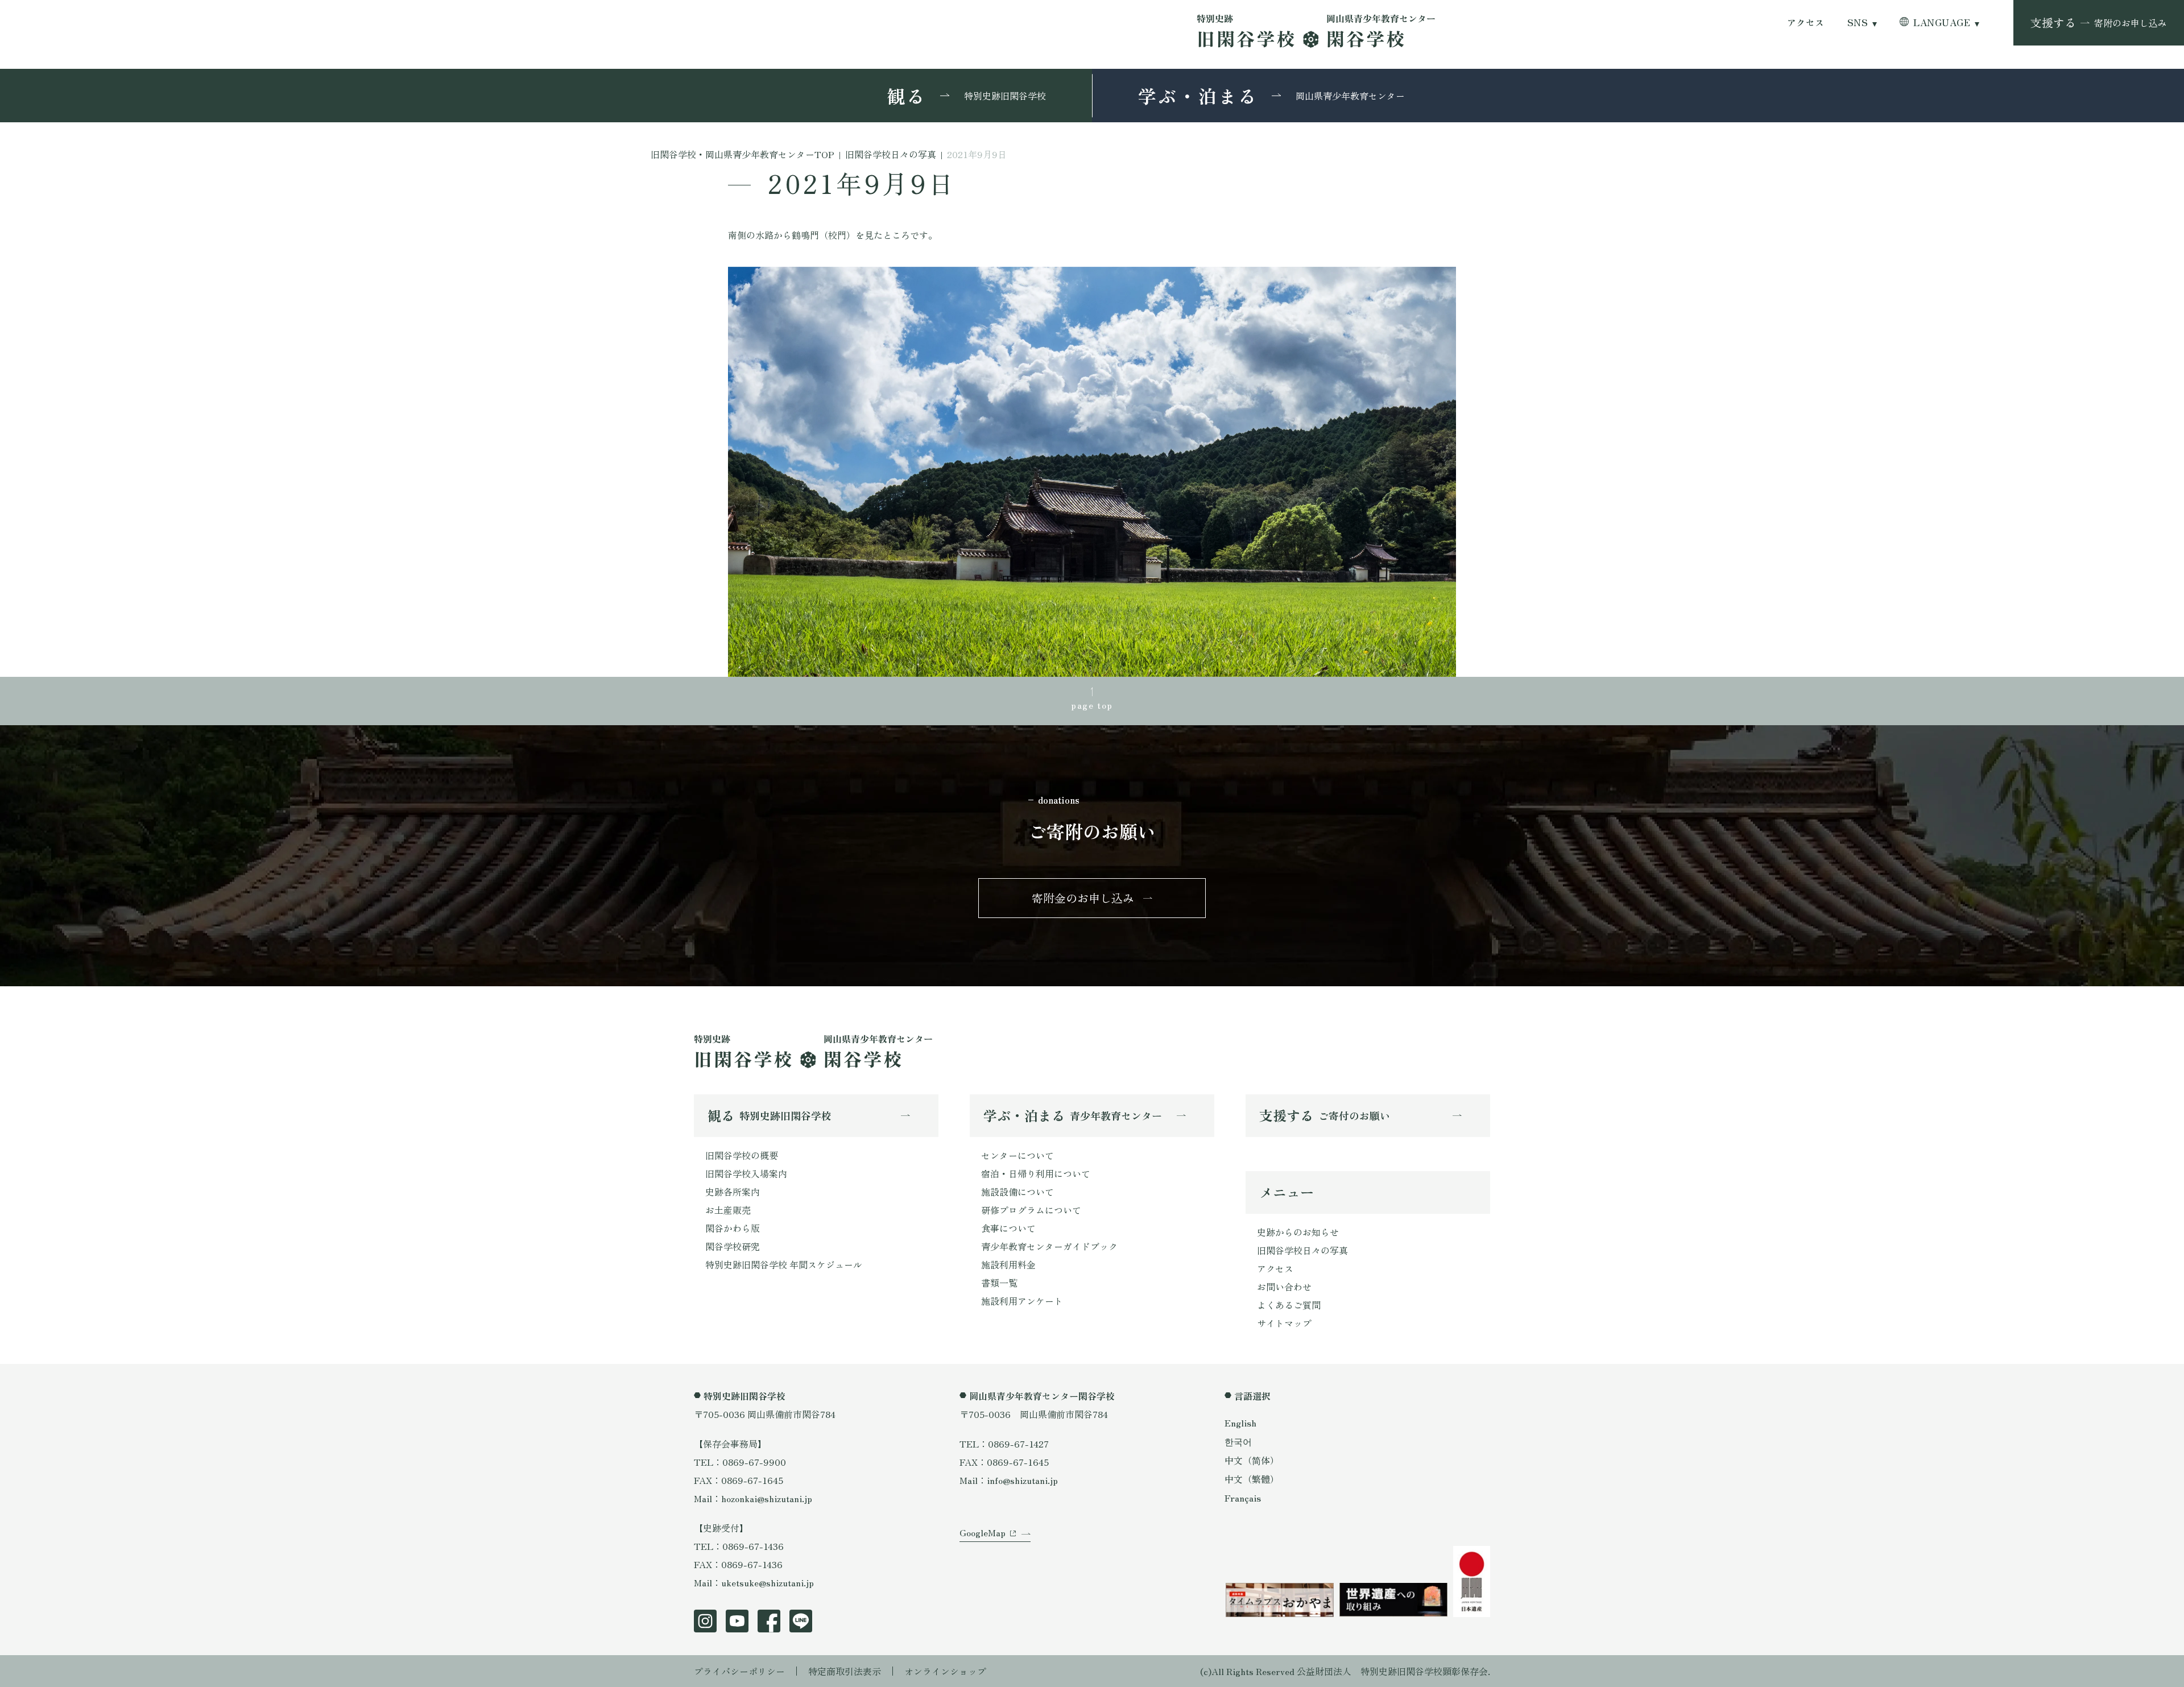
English (1240, 1423)
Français (1243, 1498)
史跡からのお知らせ (1298, 1232)
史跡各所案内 (733, 1192)
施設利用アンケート (1022, 1301)
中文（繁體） (1252, 1479)
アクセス (1806, 22)
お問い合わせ (1284, 1287)
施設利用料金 (1008, 1264)
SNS (1858, 22)
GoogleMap (983, 1532)
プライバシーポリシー (739, 1671)
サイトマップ (1284, 1323)
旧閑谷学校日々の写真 (1302, 1250)
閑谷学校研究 (733, 1246)
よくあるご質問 (1289, 1305)
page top (1092, 705)
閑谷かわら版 (733, 1228)
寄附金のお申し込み (1083, 898)
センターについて (1017, 1155)
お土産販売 (728, 1210)
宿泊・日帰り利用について (1036, 1173)
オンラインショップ (945, 1671)
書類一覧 (999, 1283)
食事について (1008, 1228)
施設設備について (1017, 1192)
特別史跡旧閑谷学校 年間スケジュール (784, 1264)
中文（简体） (1252, 1460)
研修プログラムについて (1031, 1210)
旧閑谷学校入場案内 (746, 1173)
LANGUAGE (1942, 22)
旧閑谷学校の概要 (742, 1155)
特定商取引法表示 (845, 1671)
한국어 (1238, 1441)
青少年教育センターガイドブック (1049, 1246)
